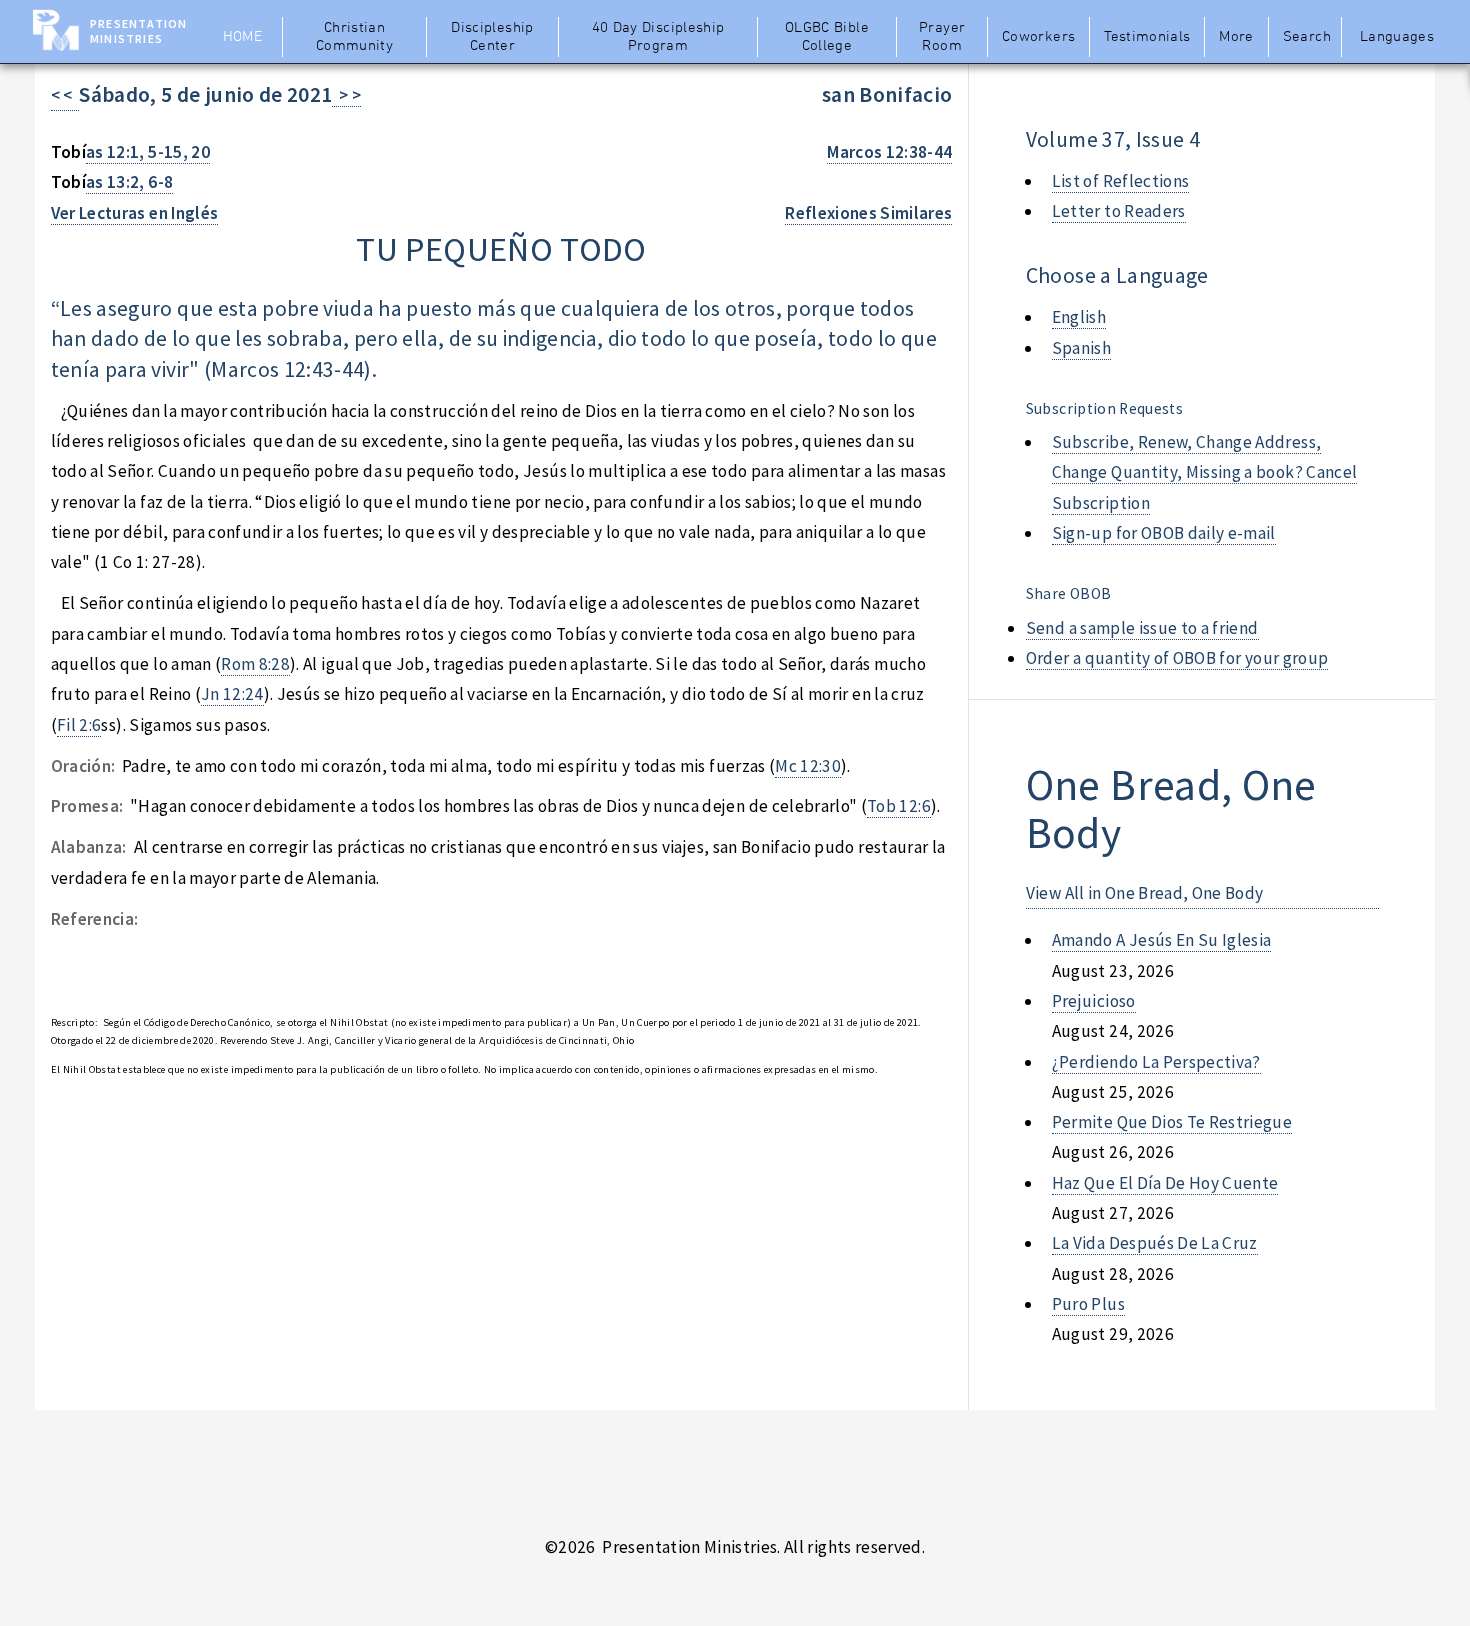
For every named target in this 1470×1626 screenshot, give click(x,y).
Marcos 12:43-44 (287, 369)
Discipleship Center (492, 37)
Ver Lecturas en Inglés (135, 213)
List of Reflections (1121, 181)
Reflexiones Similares (868, 213)
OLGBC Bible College (827, 37)
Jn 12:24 (232, 694)
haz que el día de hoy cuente (1165, 1183)
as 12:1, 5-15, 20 (148, 152)
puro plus (1088, 1304)
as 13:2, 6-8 (129, 182)
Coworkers (1038, 37)
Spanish (1081, 348)
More (1236, 37)
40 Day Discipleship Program (658, 37)
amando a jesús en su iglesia (1162, 940)
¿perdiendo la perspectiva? (1156, 1062)
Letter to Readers (1119, 211)
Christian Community (354, 37)
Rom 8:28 (255, 664)
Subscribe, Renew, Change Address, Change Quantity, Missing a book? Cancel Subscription (1205, 472)
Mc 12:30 (808, 766)
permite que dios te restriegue (1172, 1122)
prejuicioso (1094, 1001)
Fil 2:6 (79, 725)
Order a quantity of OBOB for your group (1177, 658)
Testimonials (1147, 37)
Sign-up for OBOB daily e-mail (1164, 533)
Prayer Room (942, 37)
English (1079, 317)
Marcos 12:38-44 (889, 152)
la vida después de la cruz (1155, 1243)
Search (1307, 37)
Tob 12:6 (899, 806)
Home (242, 37)
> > (346, 95)
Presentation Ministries (138, 31)
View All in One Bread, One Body (1145, 893)
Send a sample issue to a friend (1142, 628)
